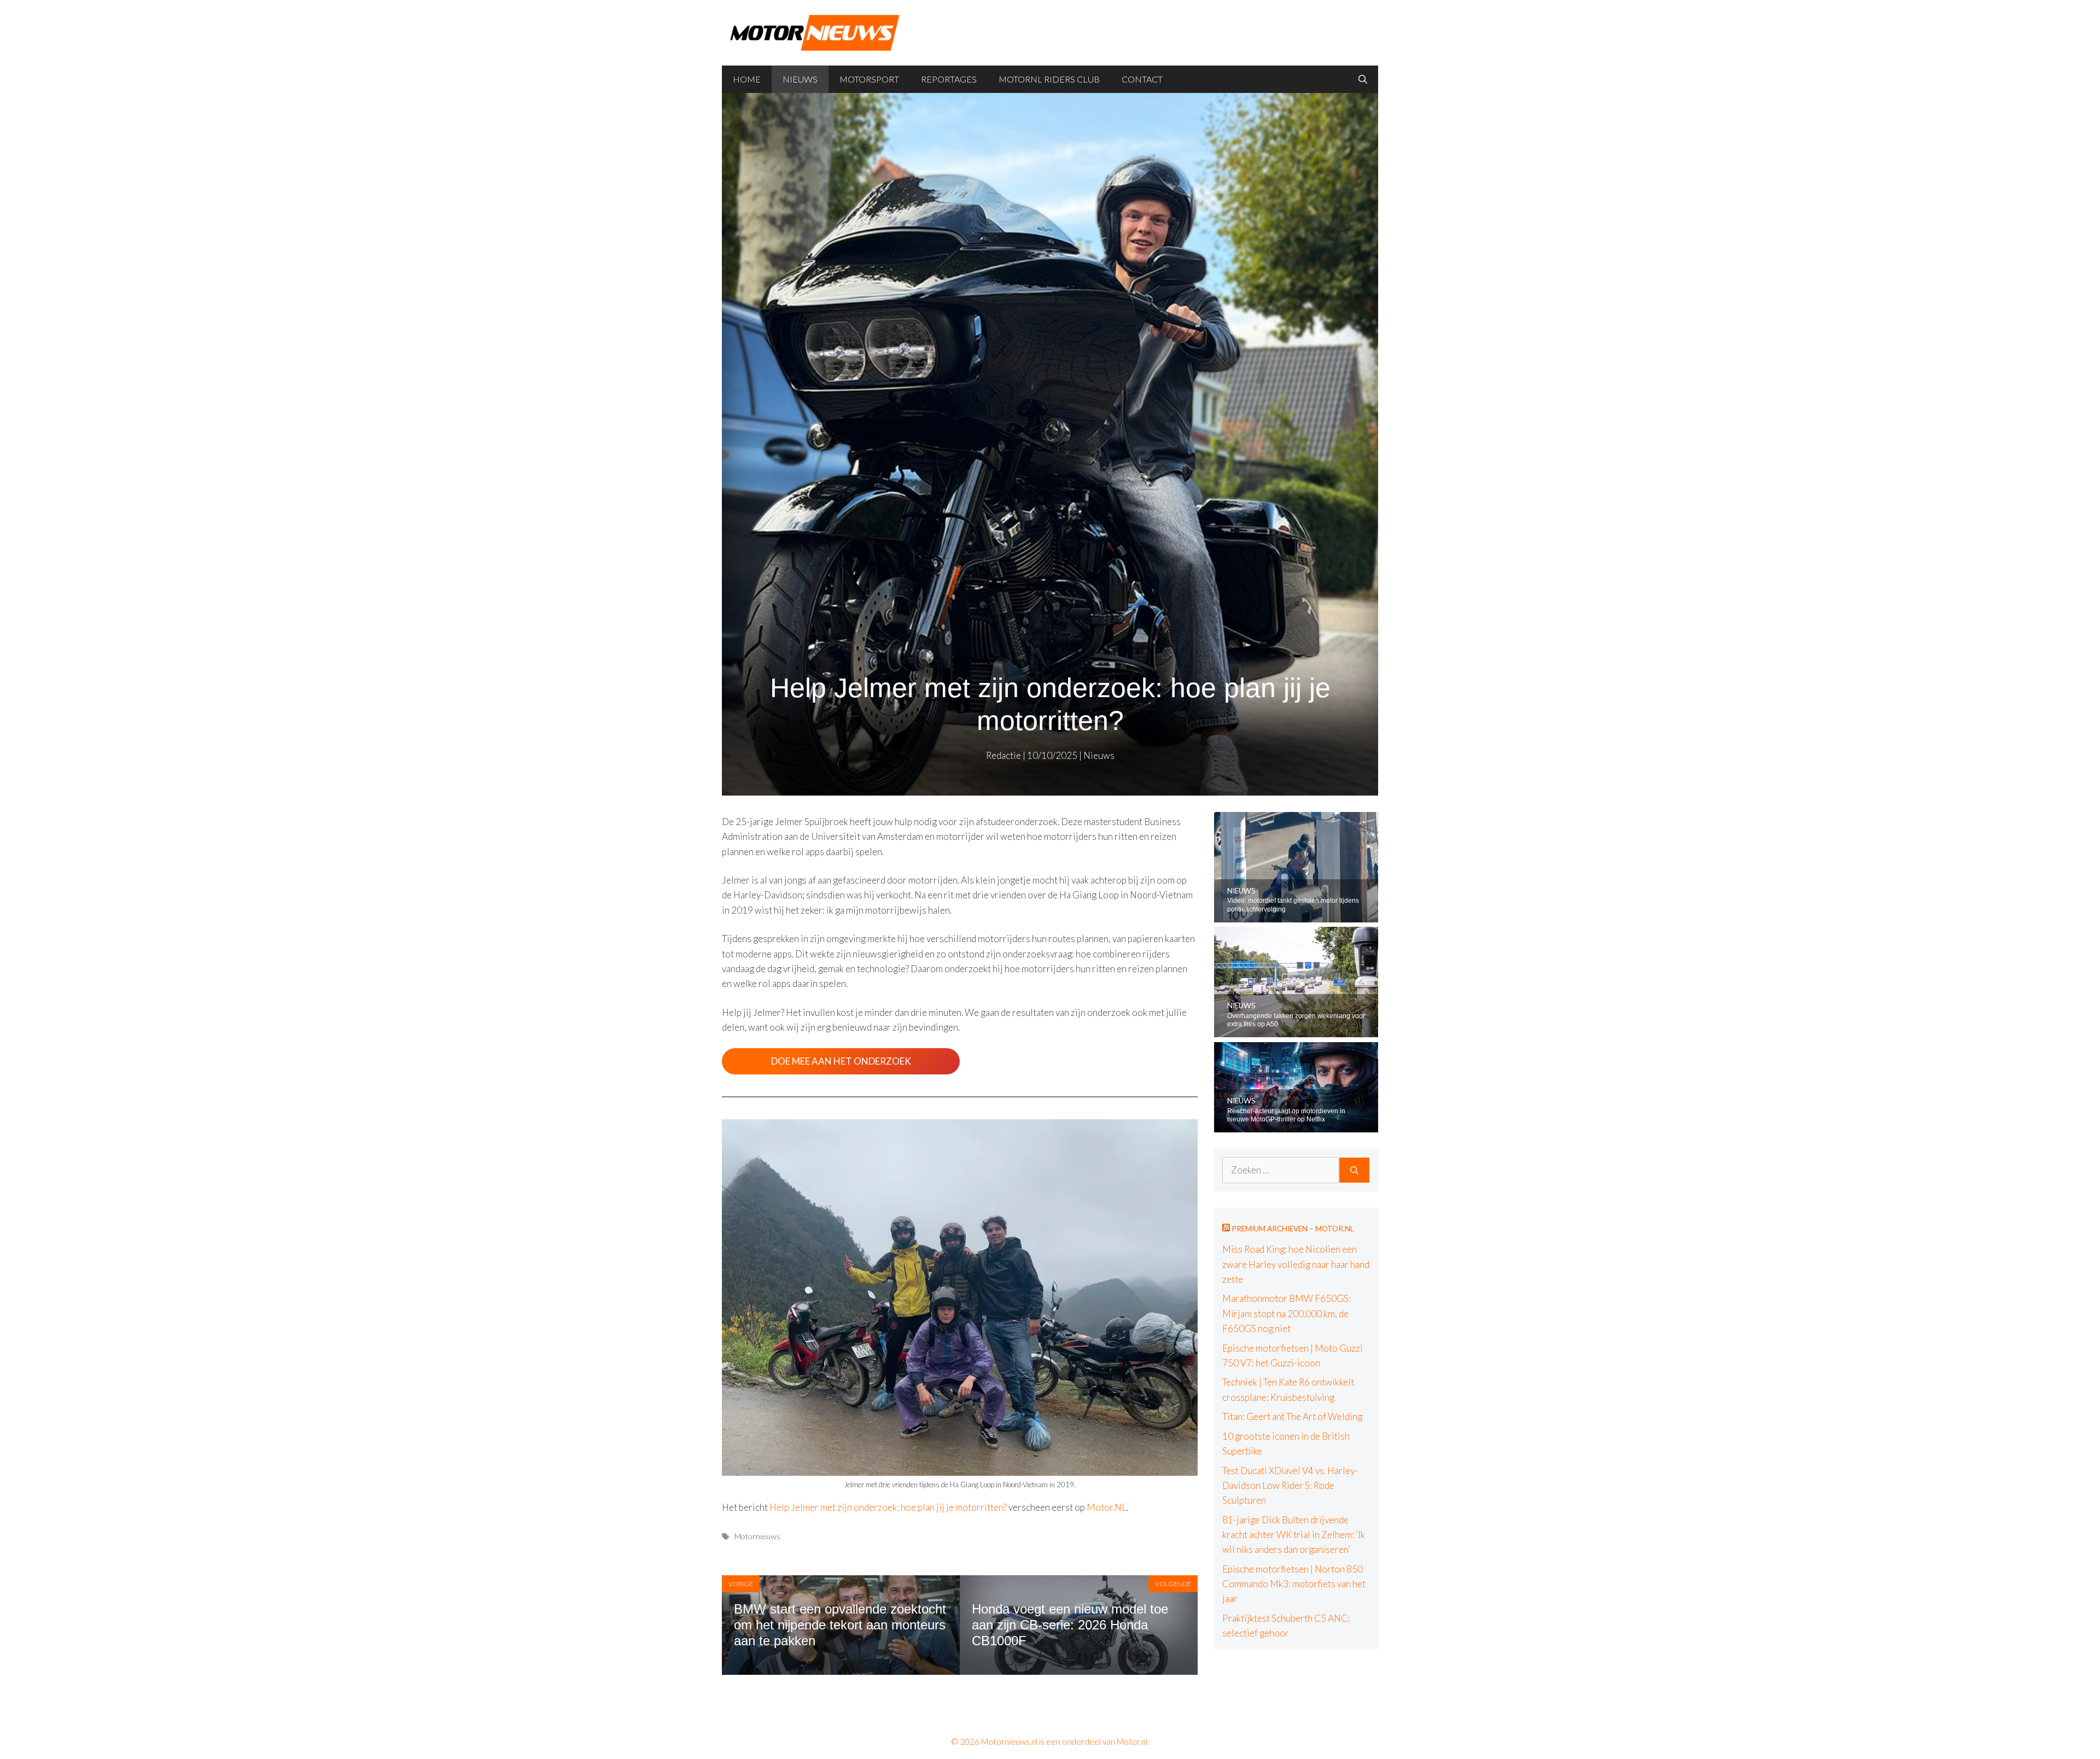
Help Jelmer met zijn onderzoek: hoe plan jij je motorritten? (888, 1507)
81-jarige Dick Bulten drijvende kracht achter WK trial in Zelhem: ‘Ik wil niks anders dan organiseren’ (1294, 1535)
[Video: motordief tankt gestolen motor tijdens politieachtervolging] (1296, 915)
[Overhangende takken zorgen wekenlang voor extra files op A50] (1296, 1030)
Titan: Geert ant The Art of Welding (1292, 1416)
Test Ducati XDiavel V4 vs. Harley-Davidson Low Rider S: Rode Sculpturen (1290, 1485)
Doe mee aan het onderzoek (841, 1061)
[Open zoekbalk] (1363, 79)
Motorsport (869, 79)
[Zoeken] (1354, 1170)
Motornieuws (757, 1536)
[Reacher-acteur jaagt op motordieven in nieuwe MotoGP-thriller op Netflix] (1296, 1125)
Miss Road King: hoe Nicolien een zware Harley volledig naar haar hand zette (1296, 1264)
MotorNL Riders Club (1049, 79)
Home (747, 79)
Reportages (949, 79)
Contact (1142, 79)
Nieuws (800, 79)
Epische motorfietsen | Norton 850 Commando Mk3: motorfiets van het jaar (1294, 1584)
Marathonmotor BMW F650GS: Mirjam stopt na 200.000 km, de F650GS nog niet (1287, 1313)
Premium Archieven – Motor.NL (1293, 1229)
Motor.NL (1107, 1507)
